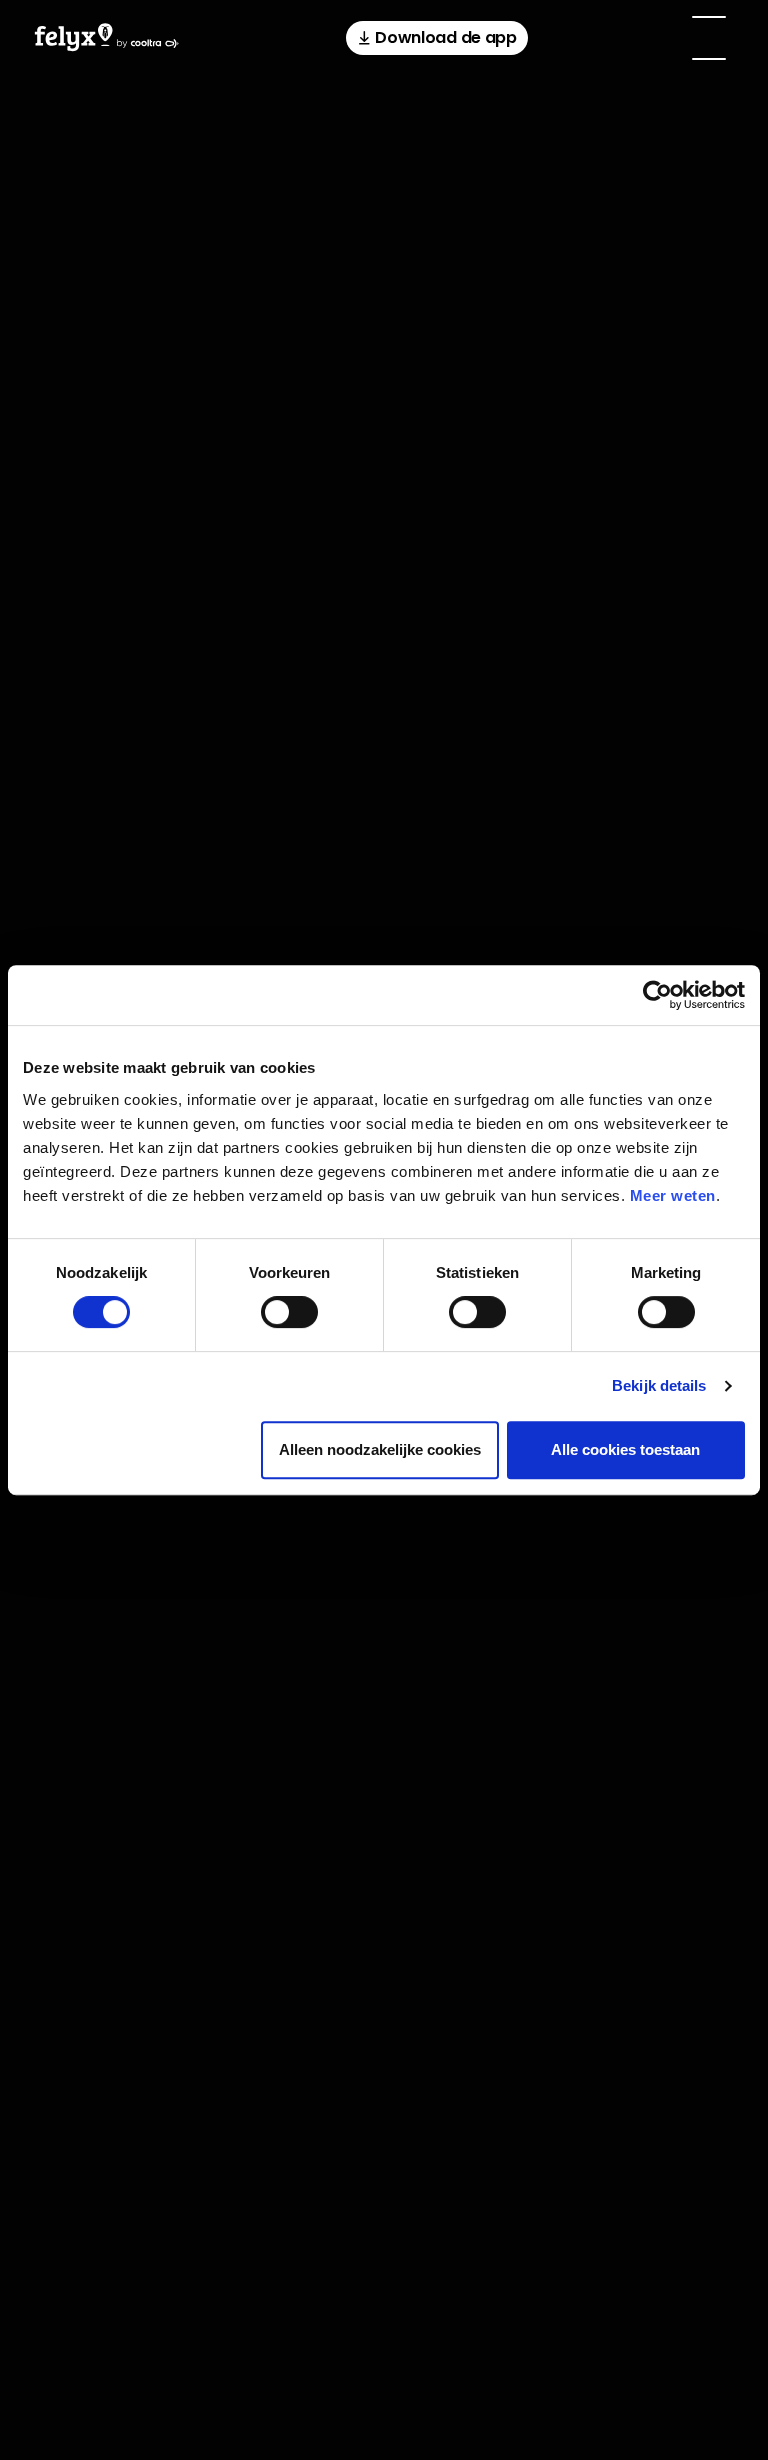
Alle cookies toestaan (625, 1449)
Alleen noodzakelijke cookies (380, 1449)
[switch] (289, 1312)
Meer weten (673, 1195)
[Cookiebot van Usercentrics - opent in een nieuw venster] (657, 995)
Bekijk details (659, 1385)
